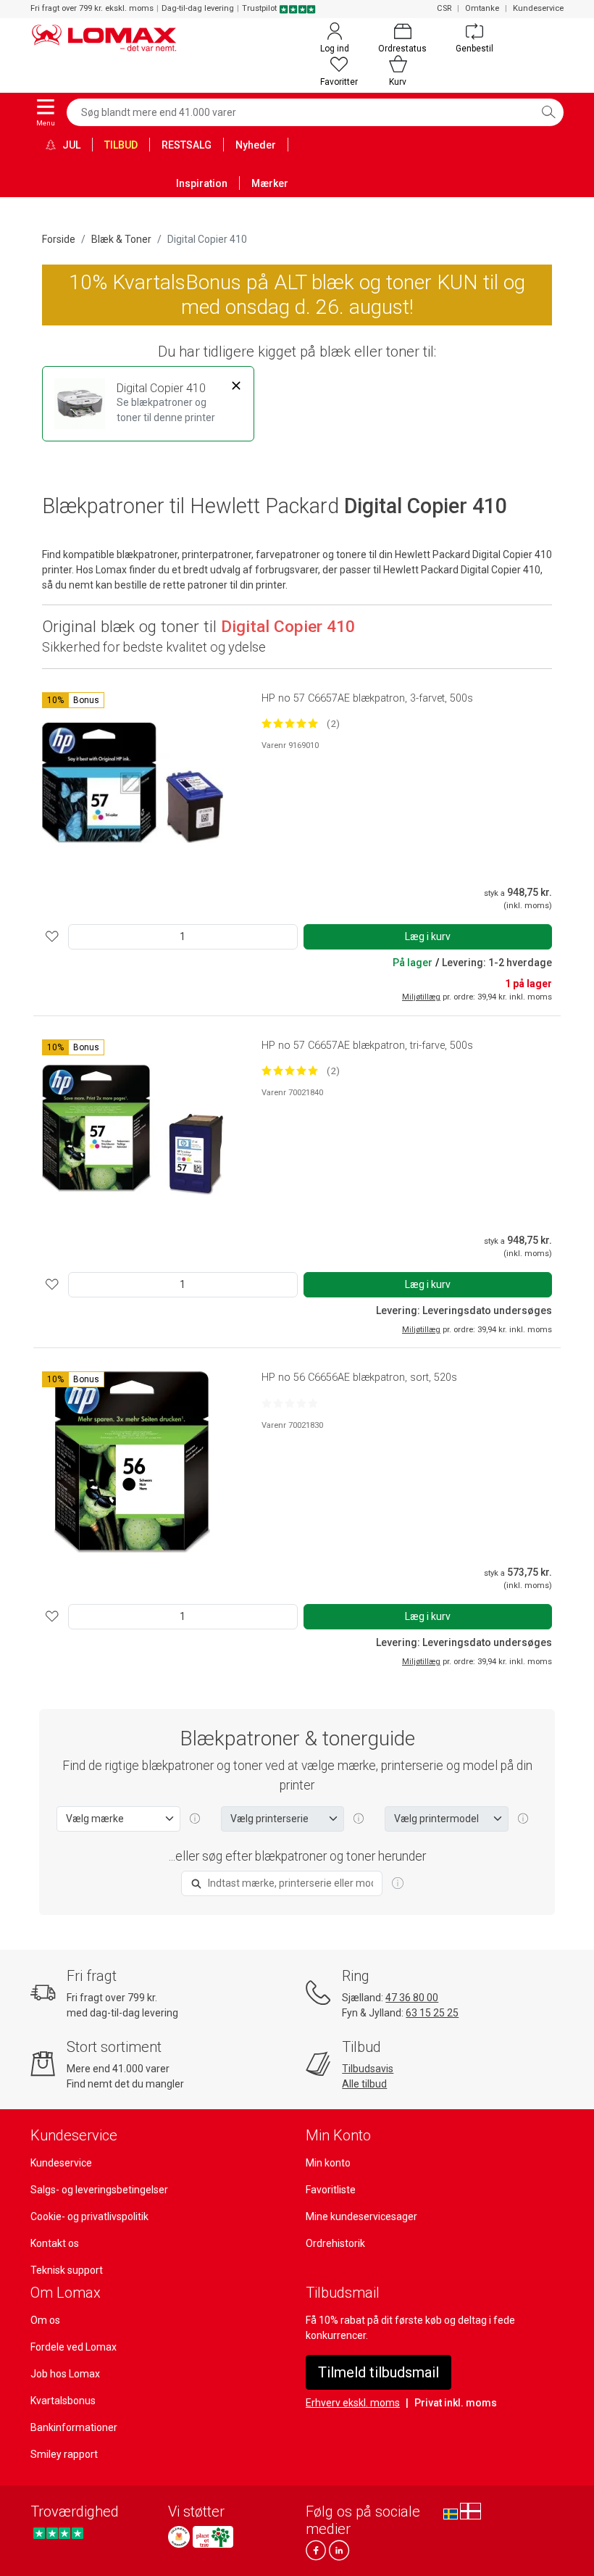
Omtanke (482, 8)
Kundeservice (538, 8)
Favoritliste (331, 2190)
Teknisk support (67, 2270)
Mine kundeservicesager (361, 2216)
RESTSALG (187, 145)
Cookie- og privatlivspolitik (89, 2216)
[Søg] (548, 112)
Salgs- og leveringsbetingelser (99, 2190)
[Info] (398, 1884)
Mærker (270, 183)
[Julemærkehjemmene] (179, 2537)
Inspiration (202, 183)
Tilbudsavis (368, 2069)
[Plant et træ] (213, 2537)
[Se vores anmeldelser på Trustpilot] (58, 2533)
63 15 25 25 (432, 2013)
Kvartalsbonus (63, 2401)
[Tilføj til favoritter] (52, 937)
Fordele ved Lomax (74, 2347)
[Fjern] (237, 386)
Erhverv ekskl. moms (353, 2403)
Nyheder (256, 145)
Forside (59, 239)
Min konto (328, 2163)
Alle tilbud (364, 2084)
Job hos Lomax (65, 2374)
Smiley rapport (64, 2454)
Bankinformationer (74, 2427)
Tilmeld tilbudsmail (378, 2372)
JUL (70, 145)
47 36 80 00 (412, 1998)
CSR (444, 8)
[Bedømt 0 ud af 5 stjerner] (290, 1403)
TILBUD (121, 145)
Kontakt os (55, 2243)
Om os (45, 2320)
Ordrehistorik (335, 2243)
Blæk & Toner (121, 239)
